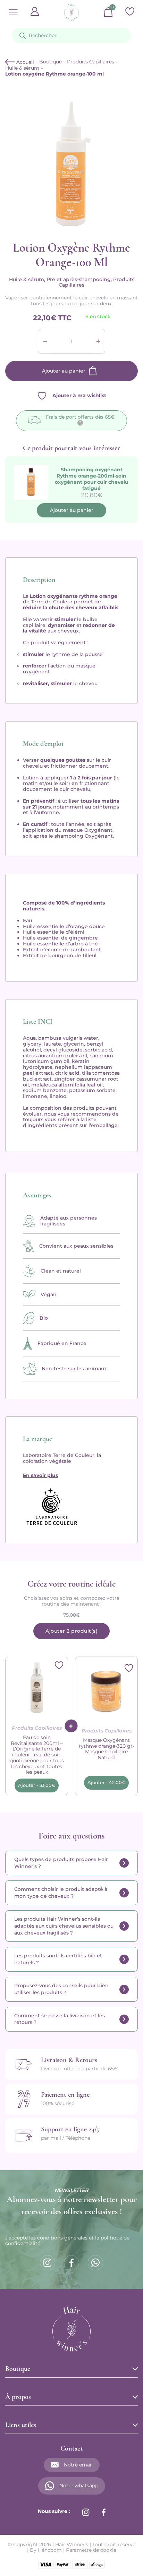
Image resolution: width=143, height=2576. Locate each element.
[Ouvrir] (13, 12)
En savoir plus (40, 1475)
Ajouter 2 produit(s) (71, 1631)
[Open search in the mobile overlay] (71, 35)
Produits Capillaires (91, 62)
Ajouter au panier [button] (72, 510)
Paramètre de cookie (91, 2550)
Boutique (51, 62)
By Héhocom (46, 2550)
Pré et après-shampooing (79, 279)
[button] (37, 1785)
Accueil (24, 62)
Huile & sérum (22, 68)
